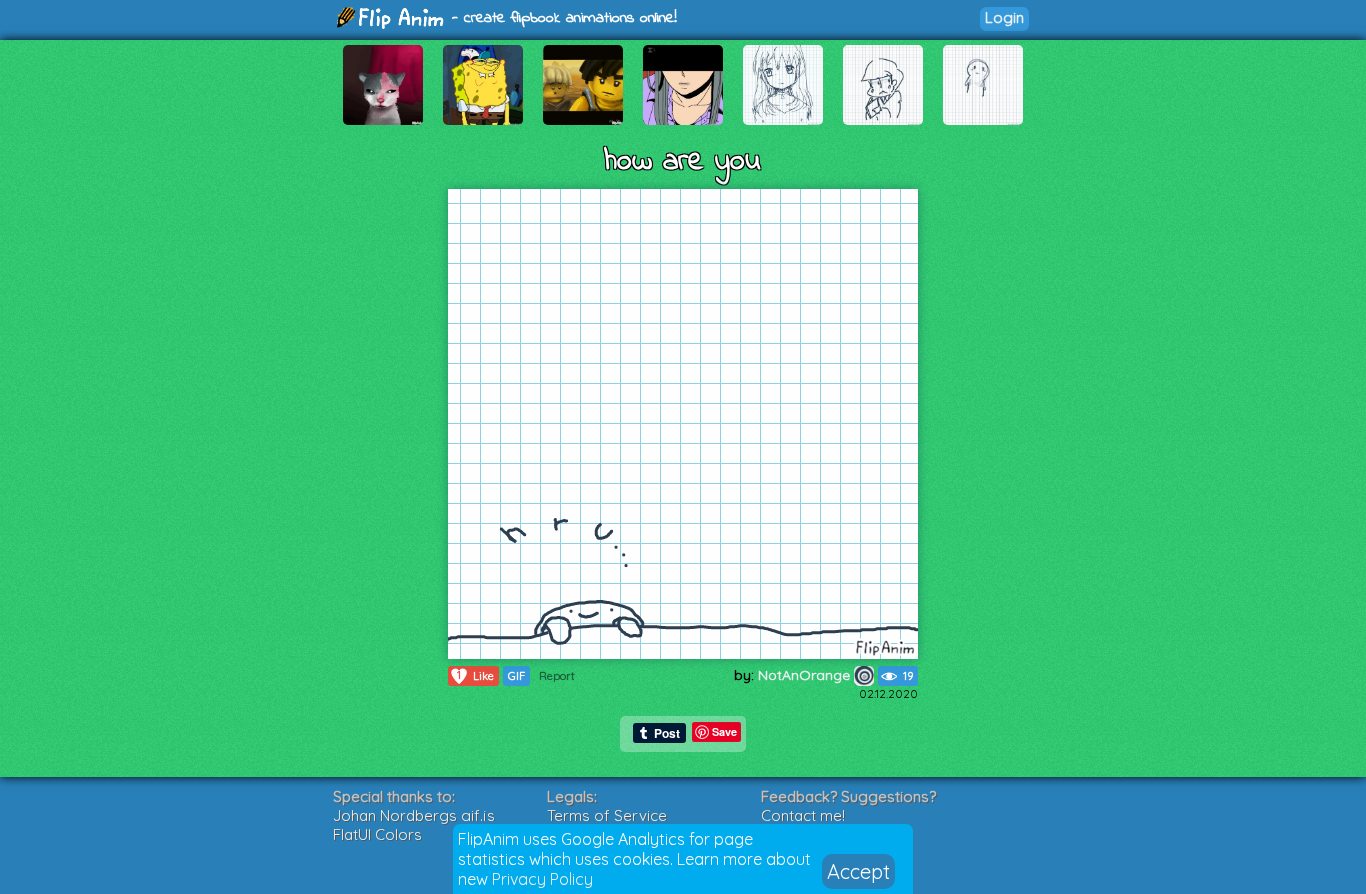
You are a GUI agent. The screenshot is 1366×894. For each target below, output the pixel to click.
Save (724, 731)
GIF (516, 676)
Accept (858, 871)
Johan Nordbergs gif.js (414, 815)
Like (475, 675)
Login (1004, 17)
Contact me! (803, 815)
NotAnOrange (806, 675)
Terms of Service (607, 815)
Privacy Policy (542, 879)
